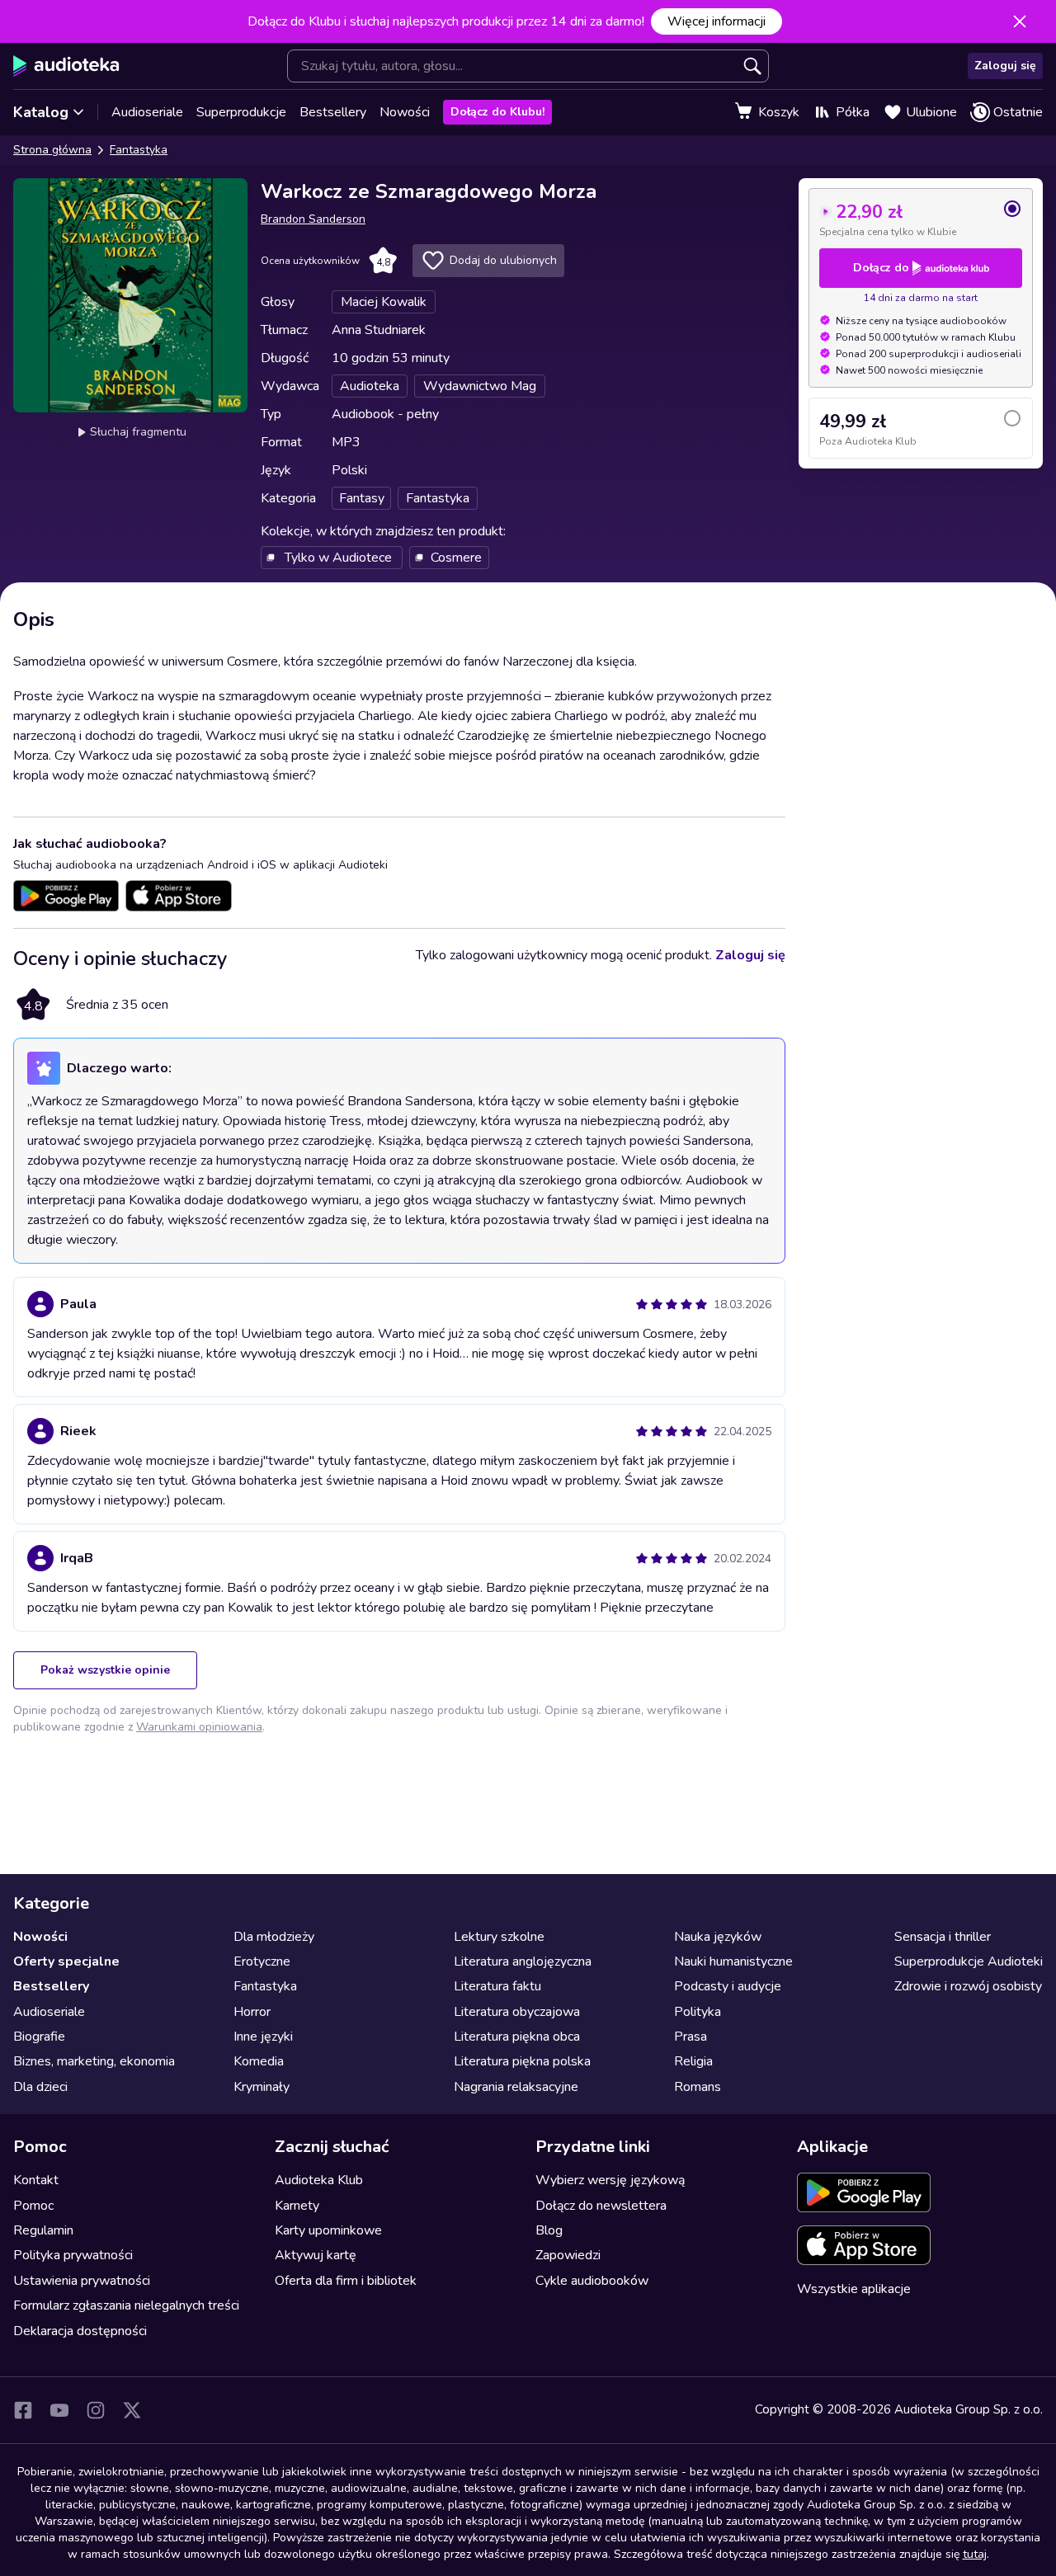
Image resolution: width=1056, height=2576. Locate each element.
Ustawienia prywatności (82, 2281)
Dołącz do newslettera (601, 2206)
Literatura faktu (497, 1986)
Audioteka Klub (319, 2180)
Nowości (405, 112)
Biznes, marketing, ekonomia (94, 2061)
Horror (252, 2012)
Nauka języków (718, 1937)
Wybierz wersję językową (610, 2180)
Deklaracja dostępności (80, 2331)
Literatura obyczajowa (517, 2012)
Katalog (41, 112)
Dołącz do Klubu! (497, 112)
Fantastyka (139, 150)
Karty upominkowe (328, 2230)
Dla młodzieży (274, 1937)
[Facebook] (23, 2410)
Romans (698, 2087)
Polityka (698, 2012)
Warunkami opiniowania (199, 1727)
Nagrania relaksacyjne (516, 2087)
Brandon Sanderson (313, 219)
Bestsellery (333, 112)
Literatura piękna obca (517, 2037)
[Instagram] (96, 2410)
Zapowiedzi (568, 2255)
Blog (549, 2230)
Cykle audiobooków (592, 2281)
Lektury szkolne (499, 1937)
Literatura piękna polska (522, 2061)
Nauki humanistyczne (733, 1961)
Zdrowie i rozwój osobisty (968, 1986)
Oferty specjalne (66, 1961)
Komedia (259, 2061)
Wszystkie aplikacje (854, 2289)
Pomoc (33, 2206)
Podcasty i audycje (728, 1986)
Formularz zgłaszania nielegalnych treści (126, 2305)
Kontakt (36, 2180)
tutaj (975, 2554)
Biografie (39, 2037)
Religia (693, 2061)
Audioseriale (147, 112)
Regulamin (43, 2230)
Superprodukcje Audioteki (969, 1961)
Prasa (691, 2037)
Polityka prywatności (73, 2255)
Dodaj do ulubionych (503, 260)
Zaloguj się (1005, 66)
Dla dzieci (40, 2087)
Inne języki (263, 2037)
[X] (132, 2410)
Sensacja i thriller (943, 1937)
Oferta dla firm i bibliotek (346, 2281)
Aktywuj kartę (316, 2255)
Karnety (297, 2206)
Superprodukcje (241, 112)
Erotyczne (262, 1961)
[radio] (921, 219)
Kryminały (262, 2087)
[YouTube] (59, 2410)
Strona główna (52, 150)
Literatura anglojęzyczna (523, 1961)
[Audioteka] (66, 66)
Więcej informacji (717, 21)
